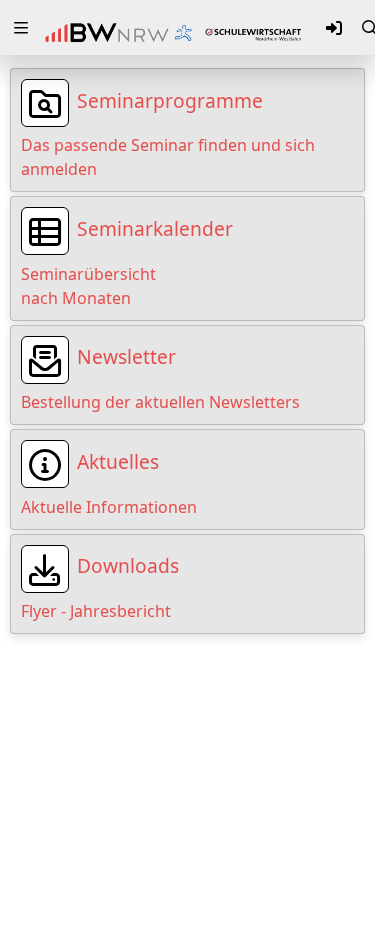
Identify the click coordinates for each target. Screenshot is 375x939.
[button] (21, 28)
